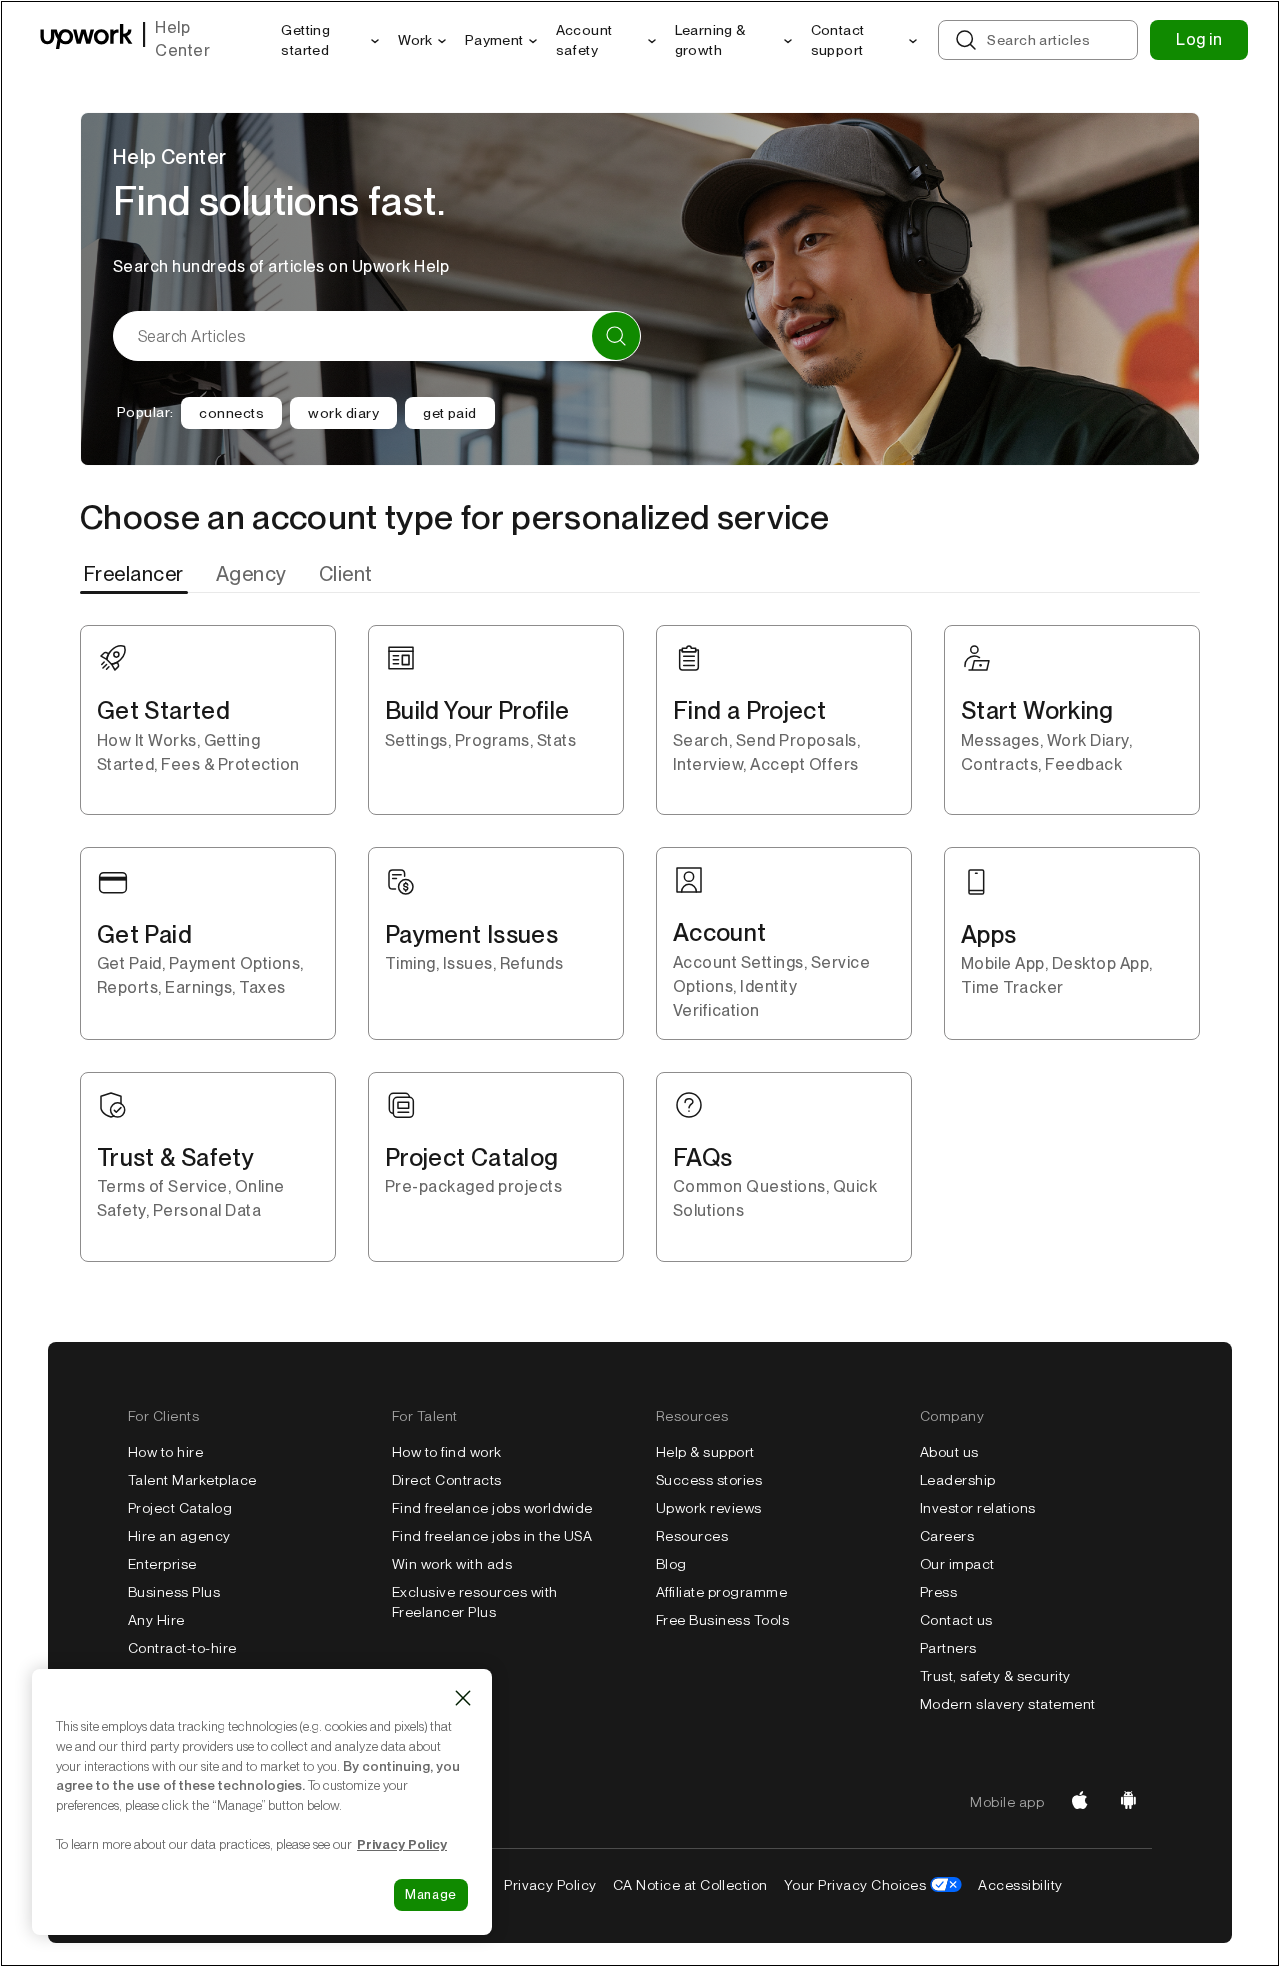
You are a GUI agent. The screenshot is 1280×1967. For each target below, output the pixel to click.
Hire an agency (179, 1536)
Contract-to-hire (182, 1648)
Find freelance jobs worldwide (492, 1508)
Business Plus (174, 1592)
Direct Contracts (447, 1480)
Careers (947, 1536)
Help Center (182, 39)
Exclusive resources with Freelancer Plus (475, 1602)
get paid (450, 413)
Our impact (957, 1564)
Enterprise (162, 1564)
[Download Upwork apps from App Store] (1080, 1802)
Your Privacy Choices (855, 1885)
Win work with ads (452, 1564)
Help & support (705, 1452)
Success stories (709, 1480)
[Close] (463, 1698)
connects (231, 413)
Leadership (958, 1480)
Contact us (956, 1620)
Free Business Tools (722, 1620)
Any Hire (156, 1620)
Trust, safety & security (995, 1676)
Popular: (145, 412)
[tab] (136, 574)
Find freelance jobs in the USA (492, 1536)
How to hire (165, 1452)
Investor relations (978, 1508)
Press (938, 1592)
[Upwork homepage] (86, 40)
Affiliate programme (721, 1592)
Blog (671, 1564)
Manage (431, 1894)
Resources (692, 1536)
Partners (948, 1648)
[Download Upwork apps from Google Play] (1128, 1802)
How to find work (447, 1452)
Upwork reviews (709, 1508)
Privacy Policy (550, 1885)
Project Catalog (180, 1508)
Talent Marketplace (192, 1480)
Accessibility (1020, 1885)
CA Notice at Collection (690, 1885)
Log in (1199, 39)
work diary (343, 413)
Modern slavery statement (1008, 1704)
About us (949, 1452)
